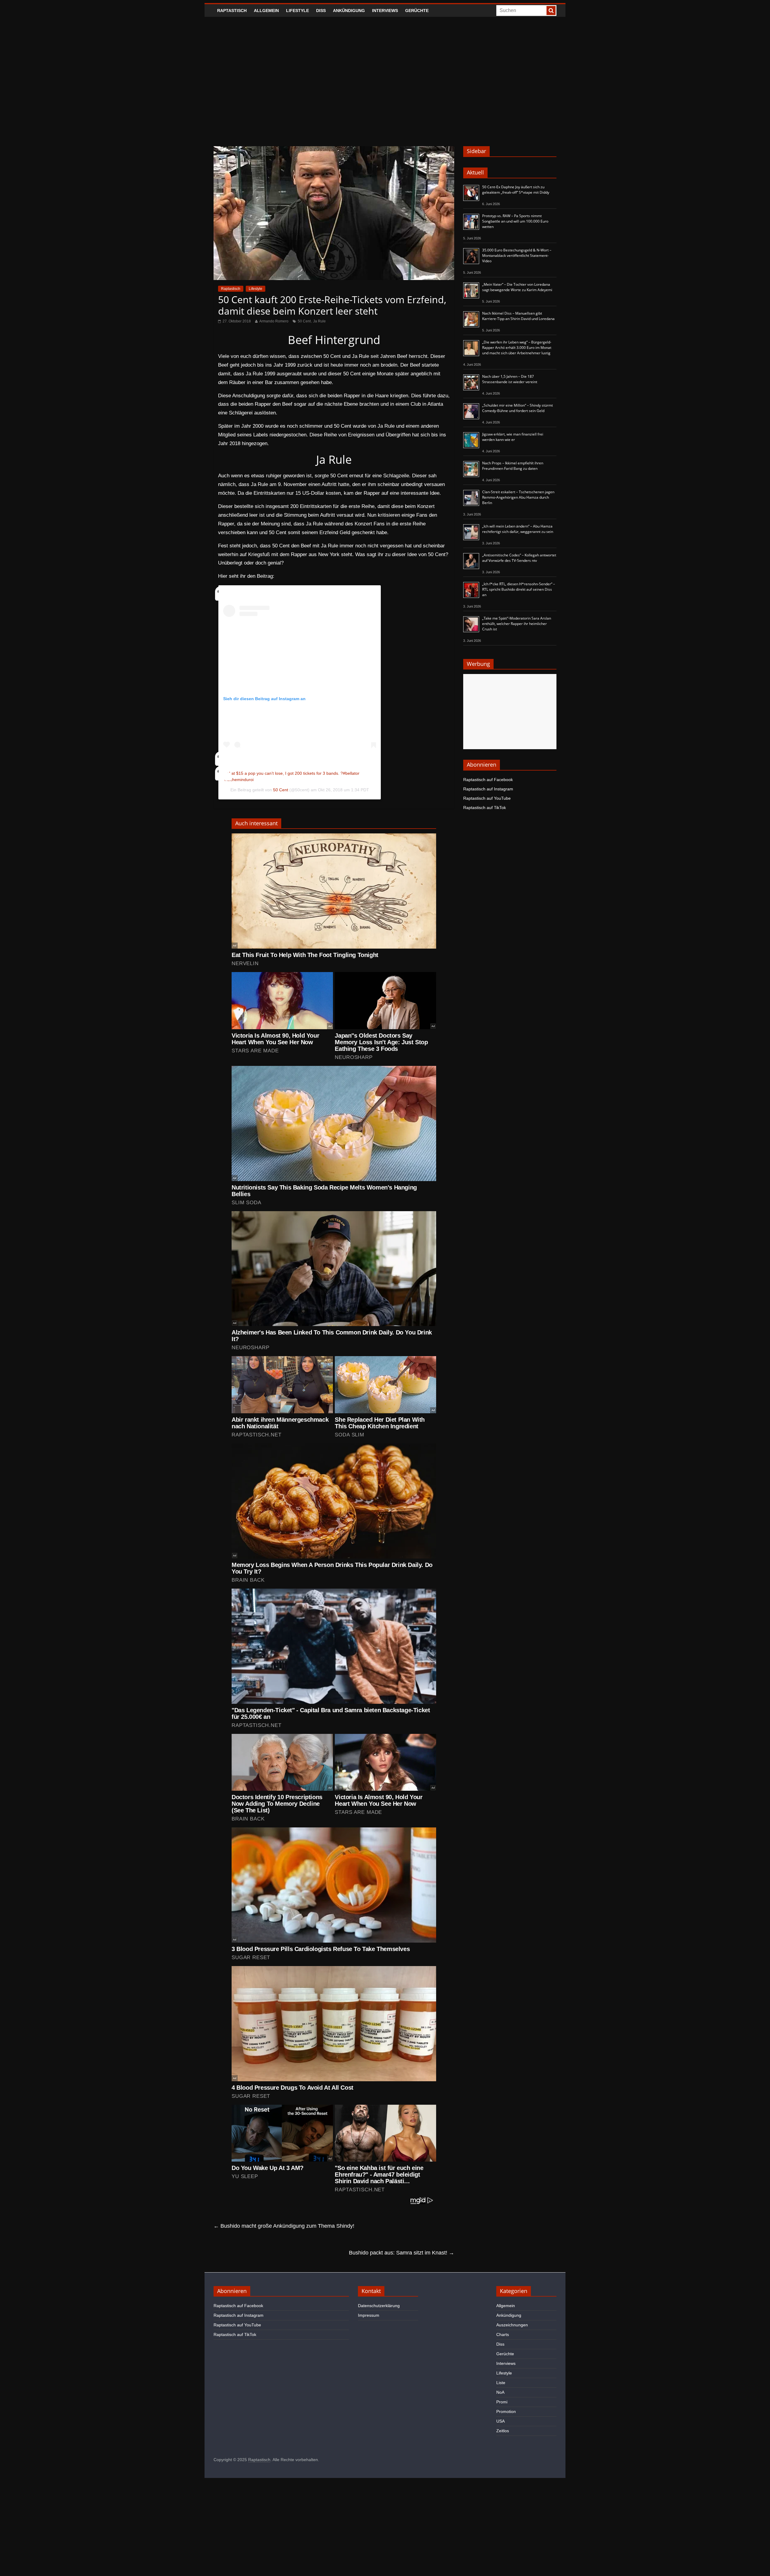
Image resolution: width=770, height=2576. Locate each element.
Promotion (506, 2411)
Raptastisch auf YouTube (487, 798)
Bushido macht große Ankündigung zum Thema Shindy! (284, 2226)
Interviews (385, 11)
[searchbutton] (551, 11)
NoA (500, 2392)
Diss (321, 11)
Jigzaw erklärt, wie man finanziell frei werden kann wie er (513, 437)
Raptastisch (232, 11)
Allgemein (266, 11)
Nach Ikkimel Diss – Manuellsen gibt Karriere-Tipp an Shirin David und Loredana (518, 316)
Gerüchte (417, 11)
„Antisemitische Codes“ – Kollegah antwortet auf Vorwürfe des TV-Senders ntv (519, 558)
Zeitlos (503, 2431)
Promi (502, 2402)
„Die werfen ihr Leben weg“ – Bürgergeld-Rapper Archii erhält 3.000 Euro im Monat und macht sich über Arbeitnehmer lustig (517, 348)
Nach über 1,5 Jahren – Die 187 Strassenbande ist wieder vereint (510, 379)
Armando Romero (274, 321)
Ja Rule (319, 321)
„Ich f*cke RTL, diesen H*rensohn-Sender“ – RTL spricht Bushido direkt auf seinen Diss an (519, 589)
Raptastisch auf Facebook (488, 780)
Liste (501, 2383)
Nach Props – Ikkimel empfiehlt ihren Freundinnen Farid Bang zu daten (513, 466)
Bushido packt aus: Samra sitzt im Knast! (402, 2253)
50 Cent (304, 321)
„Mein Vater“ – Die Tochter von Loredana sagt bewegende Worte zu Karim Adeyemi (517, 287)
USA (500, 2421)
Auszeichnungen (512, 2325)
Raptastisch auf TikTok (485, 808)
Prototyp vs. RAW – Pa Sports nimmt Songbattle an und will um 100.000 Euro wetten (515, 221)
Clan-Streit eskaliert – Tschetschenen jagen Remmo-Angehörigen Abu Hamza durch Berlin (518, 497)
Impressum (369, 2315)
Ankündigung (349, 11)
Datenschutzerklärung (379, 2306)
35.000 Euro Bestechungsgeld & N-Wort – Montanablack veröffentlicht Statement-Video (517, 255)
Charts (503, 2334)
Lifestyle (297, 11)
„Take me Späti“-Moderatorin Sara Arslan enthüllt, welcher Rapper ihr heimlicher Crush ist (517, 624)
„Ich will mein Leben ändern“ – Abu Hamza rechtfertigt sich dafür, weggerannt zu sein (518, 529)
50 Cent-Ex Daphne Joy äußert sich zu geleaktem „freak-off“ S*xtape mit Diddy (516, 190)
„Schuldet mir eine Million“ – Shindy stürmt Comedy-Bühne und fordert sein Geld (517, 408)
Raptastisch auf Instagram (488, 789)
